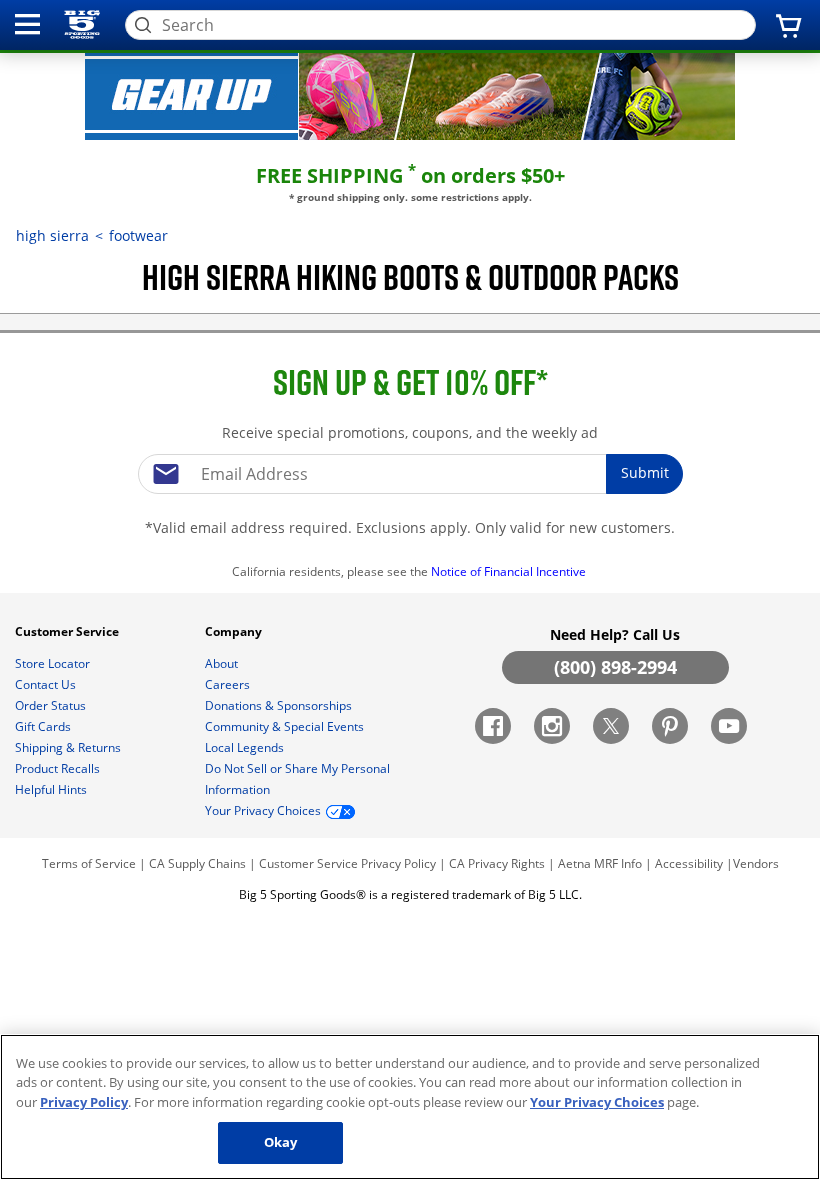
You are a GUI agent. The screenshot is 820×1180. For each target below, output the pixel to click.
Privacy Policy (398, 863)
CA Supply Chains (197, 863)
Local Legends (246, 747)
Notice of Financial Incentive (510, 571)
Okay (281, 1142)
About (223, 663)
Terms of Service (89, 863)
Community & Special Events (286, 726)
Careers (229, 684)
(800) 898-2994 (615, 667)
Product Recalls (59, 768)
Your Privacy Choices (597, 1102)
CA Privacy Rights (497, 863)
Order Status (52, 705)
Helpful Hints (52, 789)
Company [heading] (235, 631)
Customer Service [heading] (68, 631)
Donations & (278, 705)
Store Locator (54, 663)
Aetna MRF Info (600, 863)
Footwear (138, 235)
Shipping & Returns (69, 747)
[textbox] (410, 474)
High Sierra (52, 235)
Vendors (756, 863)
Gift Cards (44, 726)
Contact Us (47, 684)
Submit (645, 472)
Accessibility (689, 863)
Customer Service (308, 863)
